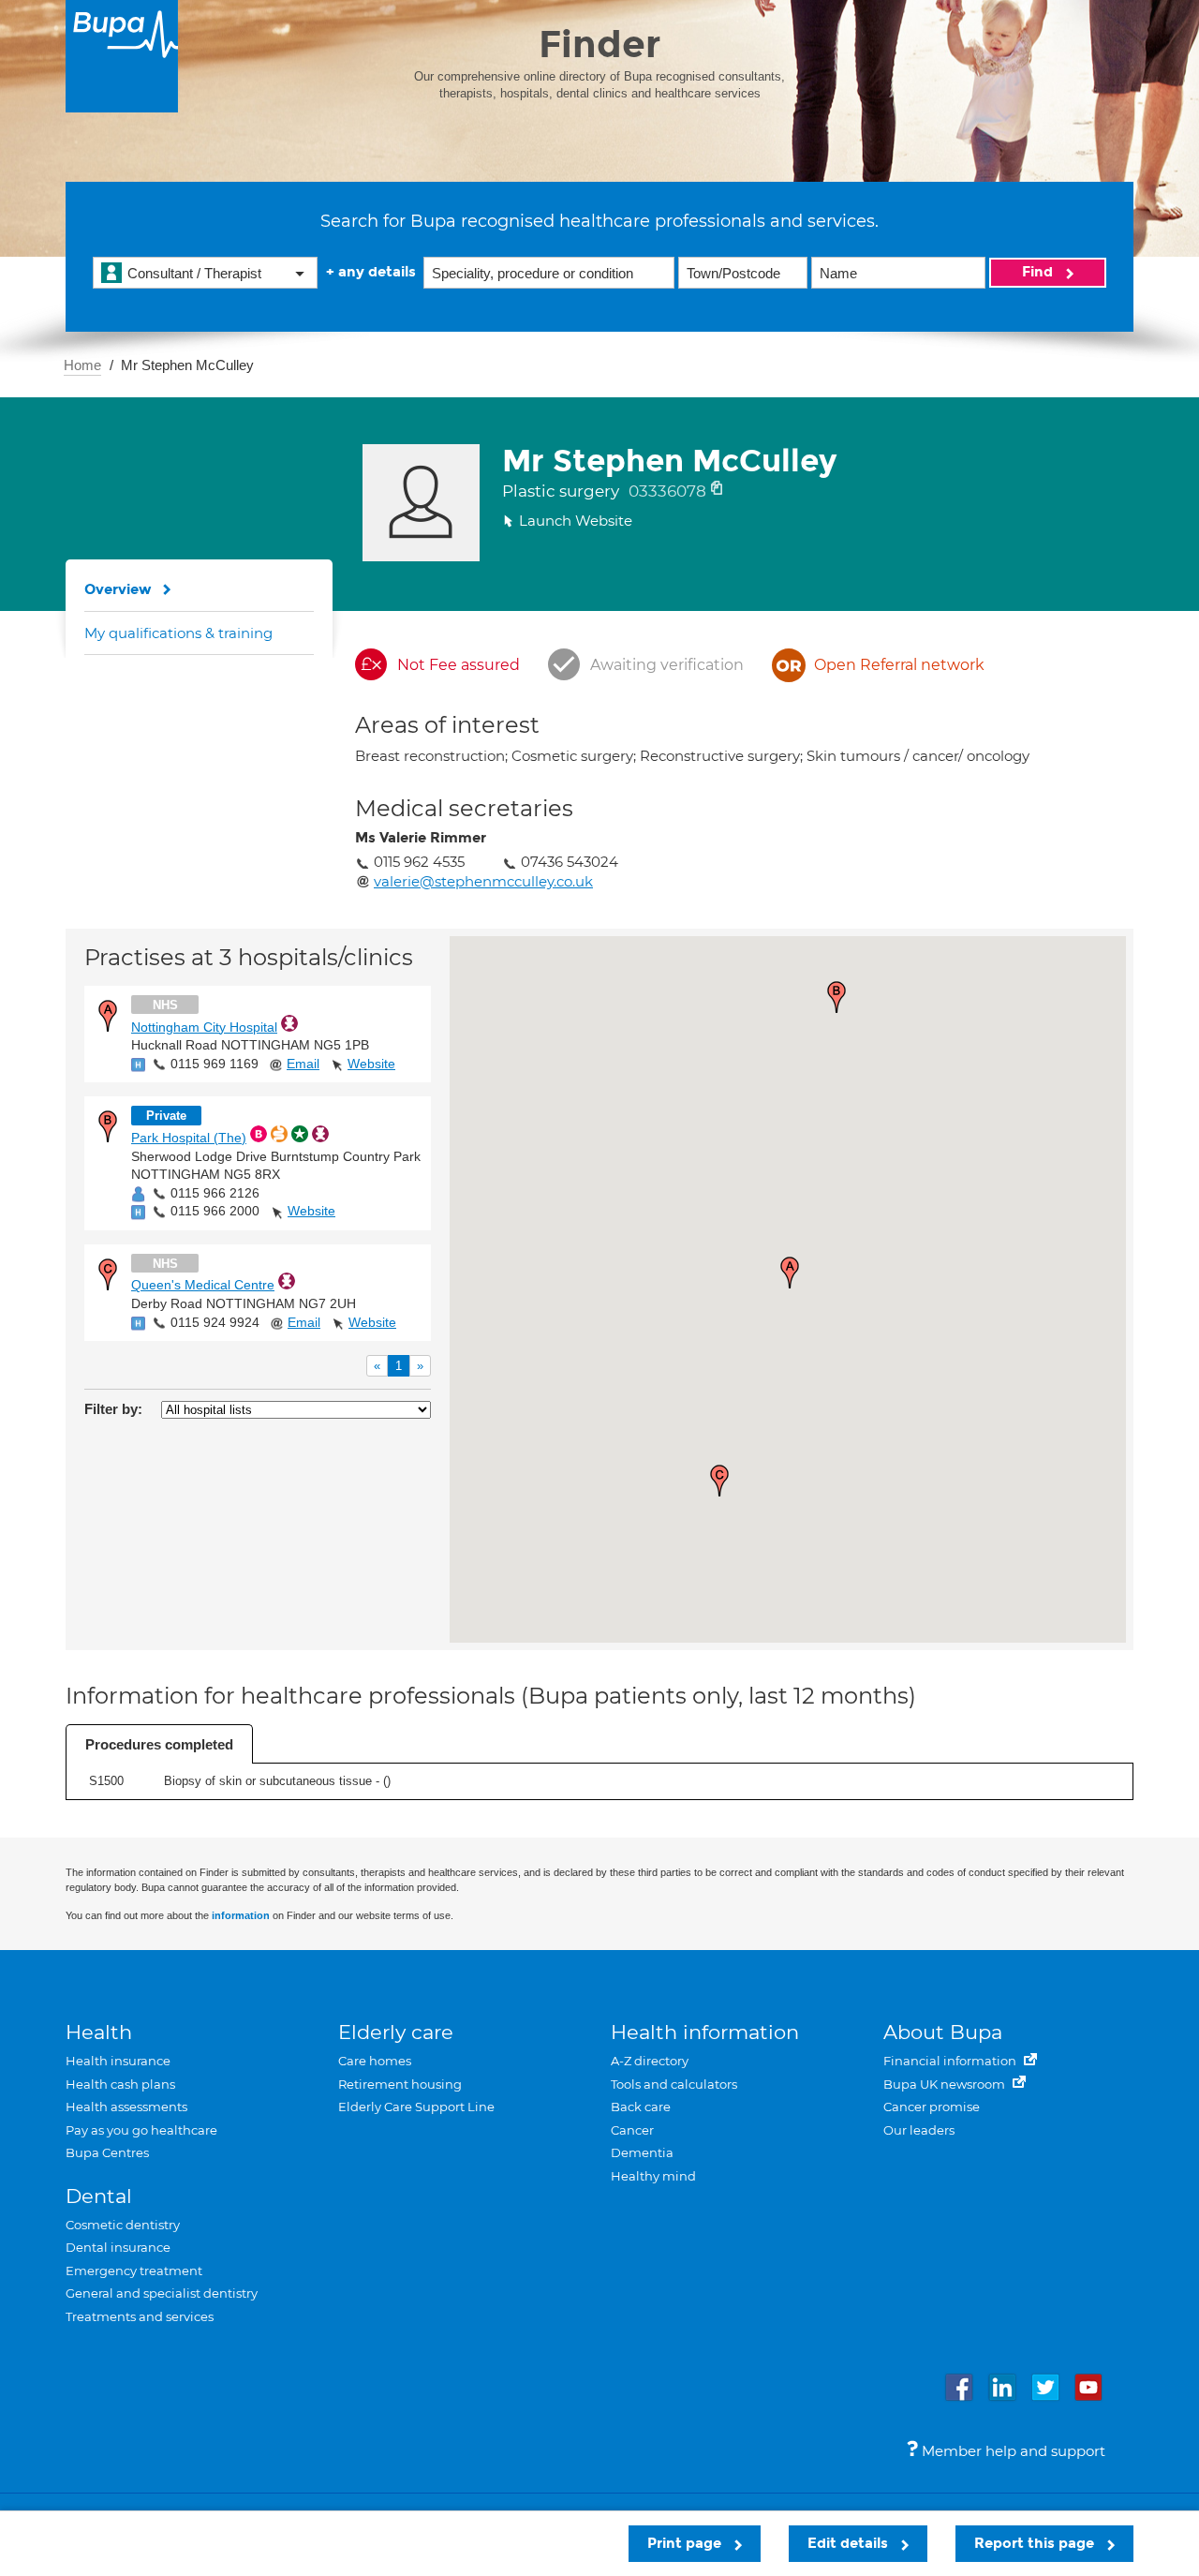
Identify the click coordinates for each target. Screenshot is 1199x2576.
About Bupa (943, 2032)
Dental (99, 2196)
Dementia (642, 2152)
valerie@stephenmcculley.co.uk (483, 881)
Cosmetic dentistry (123, 2225)
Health (99, 2032)
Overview (118, 589)
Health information (705, 2032)
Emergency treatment (134, 2271)
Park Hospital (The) (189, 1138)
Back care (641, 2107)
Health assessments (126, 2107)
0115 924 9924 (215, 1322)
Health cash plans (120, 2084)
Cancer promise (932, 2107)
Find (1039, 272)
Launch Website (576, 521)
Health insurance (118, 2061)
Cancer (632, 2130)
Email (303, 1064)
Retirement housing (400, 2084)
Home (82, 365)
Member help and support (1012, 2451)
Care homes (375, 2061)
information (241, 1915)
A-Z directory (650, 2061)
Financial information (951, 2061)
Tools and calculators (674, 2084)
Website (371, 1064)
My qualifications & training (178, 633)
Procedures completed (159, 1744)
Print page (686, 2543)
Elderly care (396, 2032)
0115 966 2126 (215, 1193)
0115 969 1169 (215, 1064)
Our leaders (919, 2130)
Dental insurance (118, 2247)
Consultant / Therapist (194, 273)
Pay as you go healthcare (141, 2130)
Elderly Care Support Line (416, 2107)
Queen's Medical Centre (203, 1285)
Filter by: (113, 1409)
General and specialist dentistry (162, 2293)
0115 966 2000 (215, 1211)
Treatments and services (140, 2316)
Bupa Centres (107, 2152)
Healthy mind (653, 2176)
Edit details (850, 2543)
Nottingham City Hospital (204, 1027)
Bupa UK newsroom (946, 2084)
